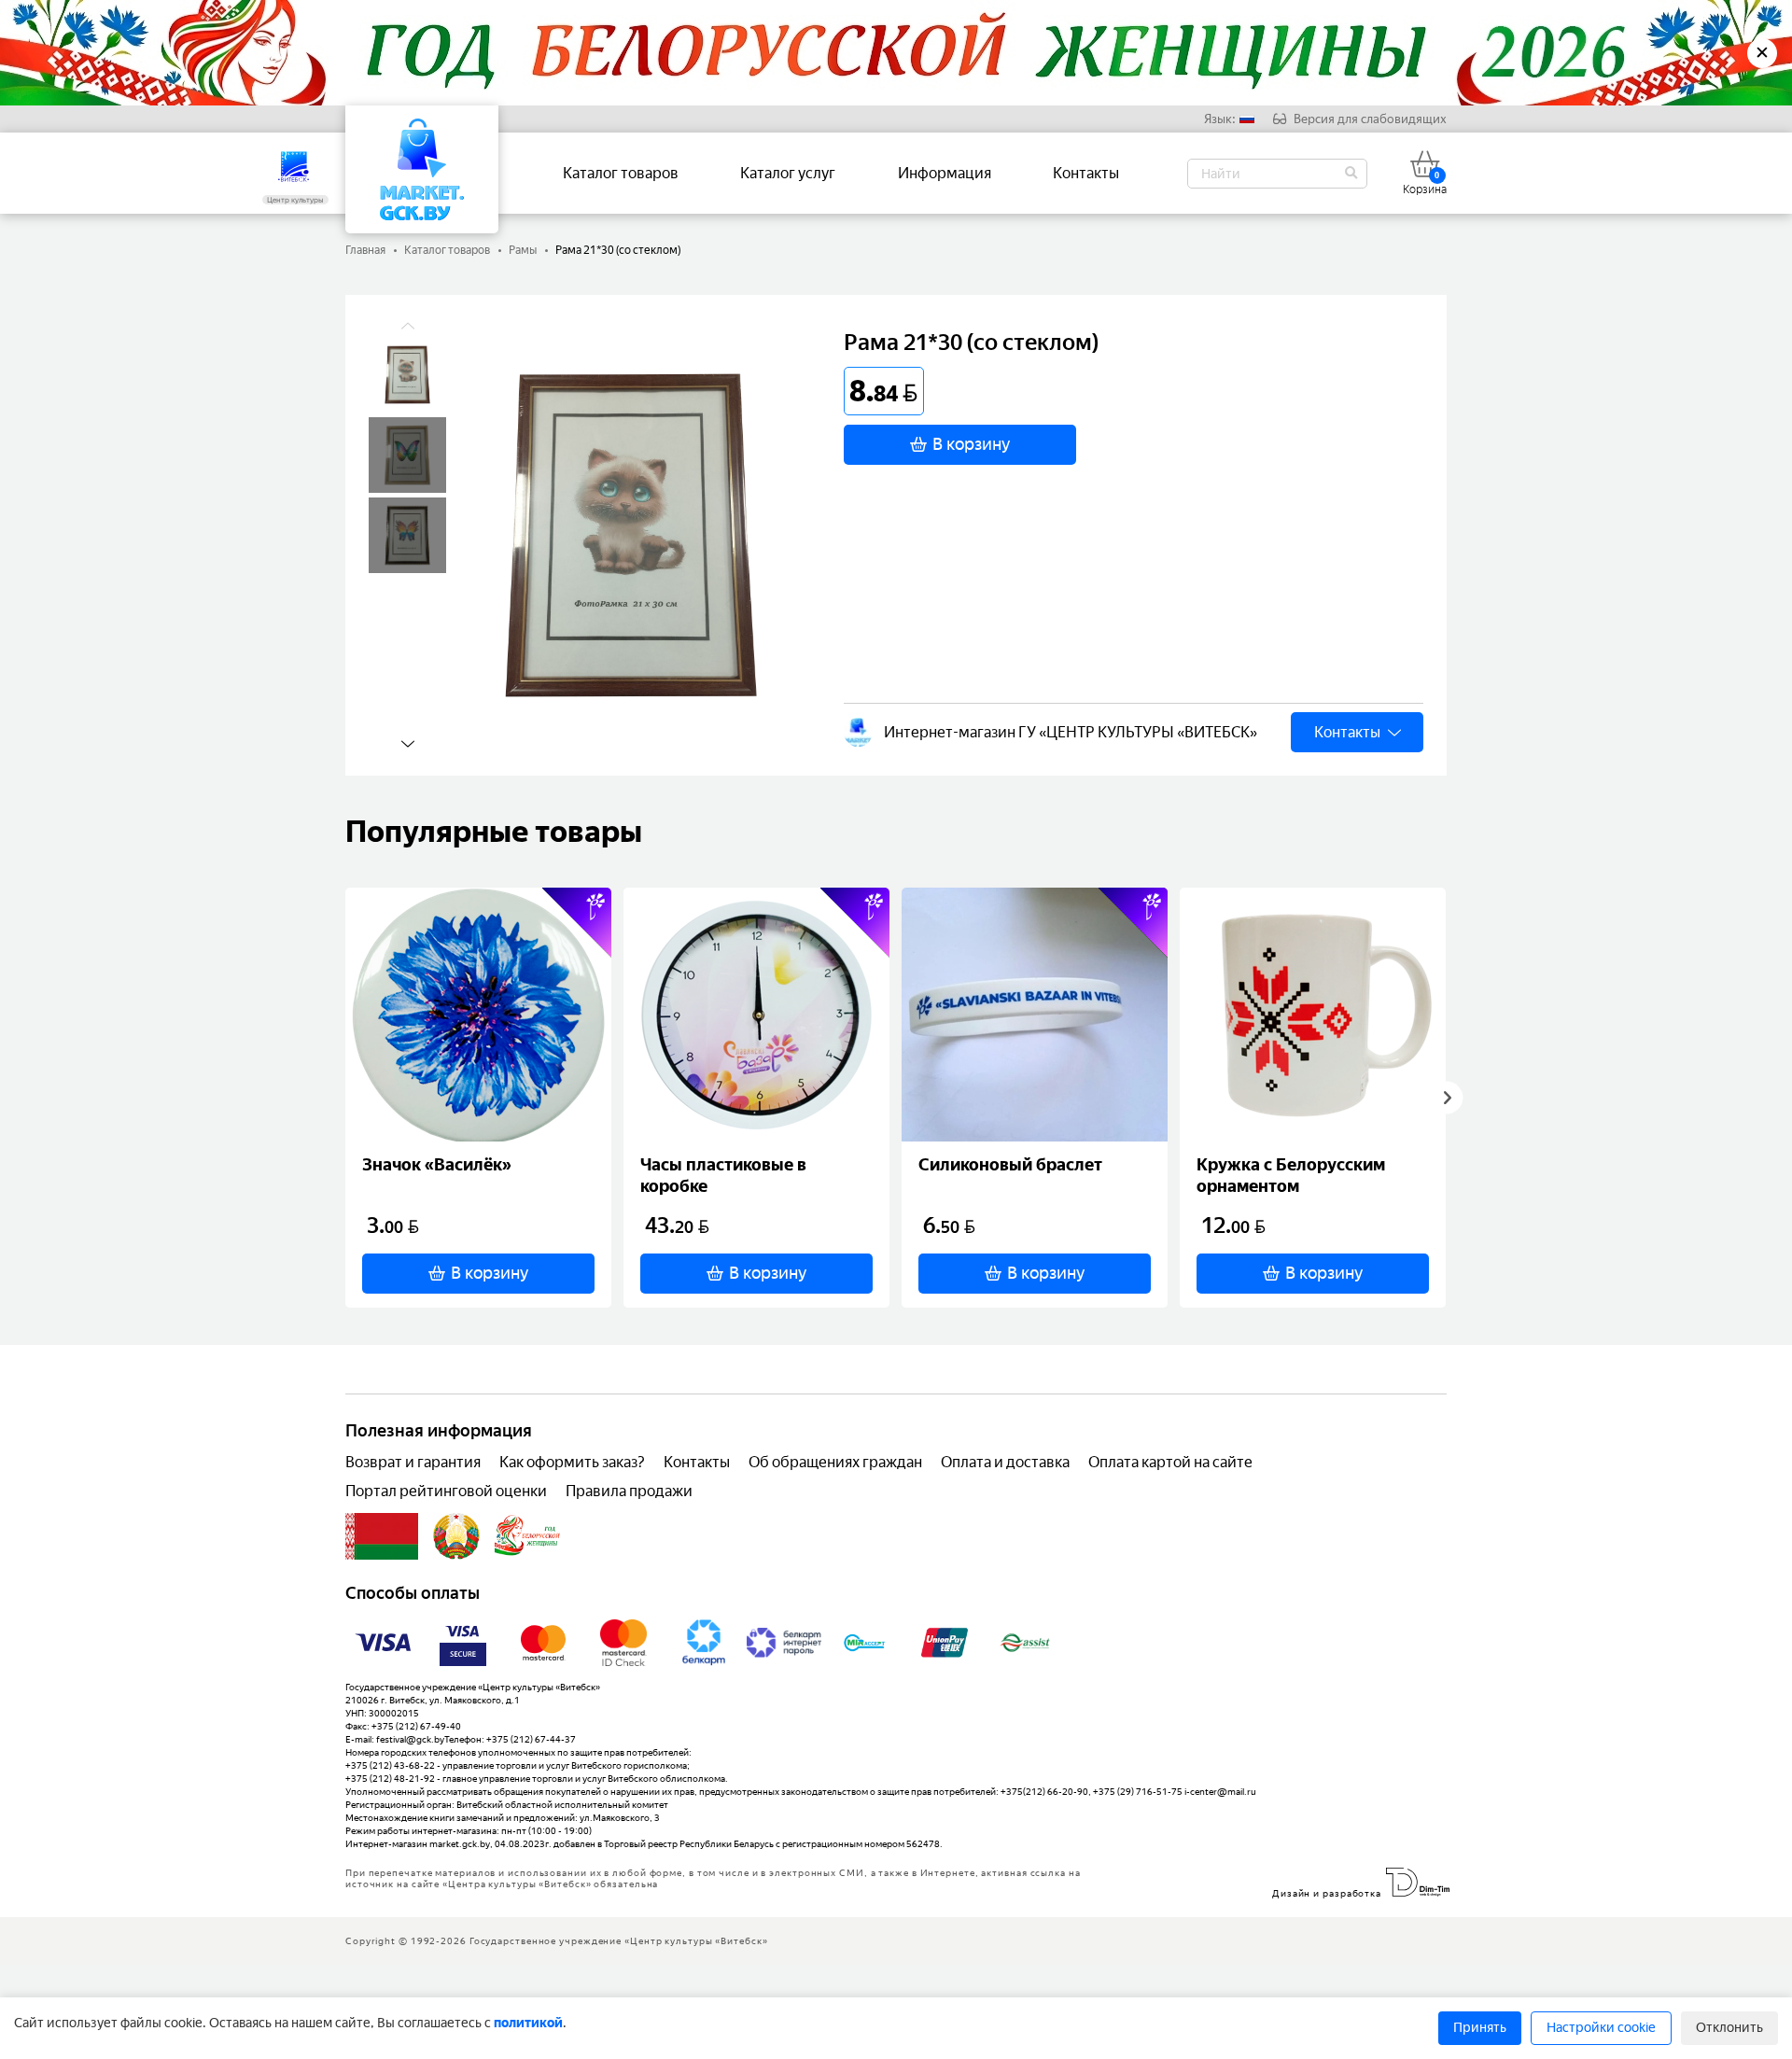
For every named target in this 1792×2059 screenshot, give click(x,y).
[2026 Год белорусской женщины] (528, 1536)
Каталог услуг (788, 173)
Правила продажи (629, 1491)
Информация (945, 173)
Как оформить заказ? (572, 1462)
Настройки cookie (1601, 2028)
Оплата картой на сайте (1170, 1462)
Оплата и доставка (1005, 1462)
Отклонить (1729, 2028)
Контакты (1086, 173)
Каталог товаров (621, 173)
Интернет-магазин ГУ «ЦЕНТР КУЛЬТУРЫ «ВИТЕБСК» (1071, 732)
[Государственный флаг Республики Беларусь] (382, 1536)
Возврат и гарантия (413, 1462)
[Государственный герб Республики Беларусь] (456, 1536)
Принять (1480, 2028)
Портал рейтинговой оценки (446, 1491)
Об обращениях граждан (835, 1462)
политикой (528, 2023)
